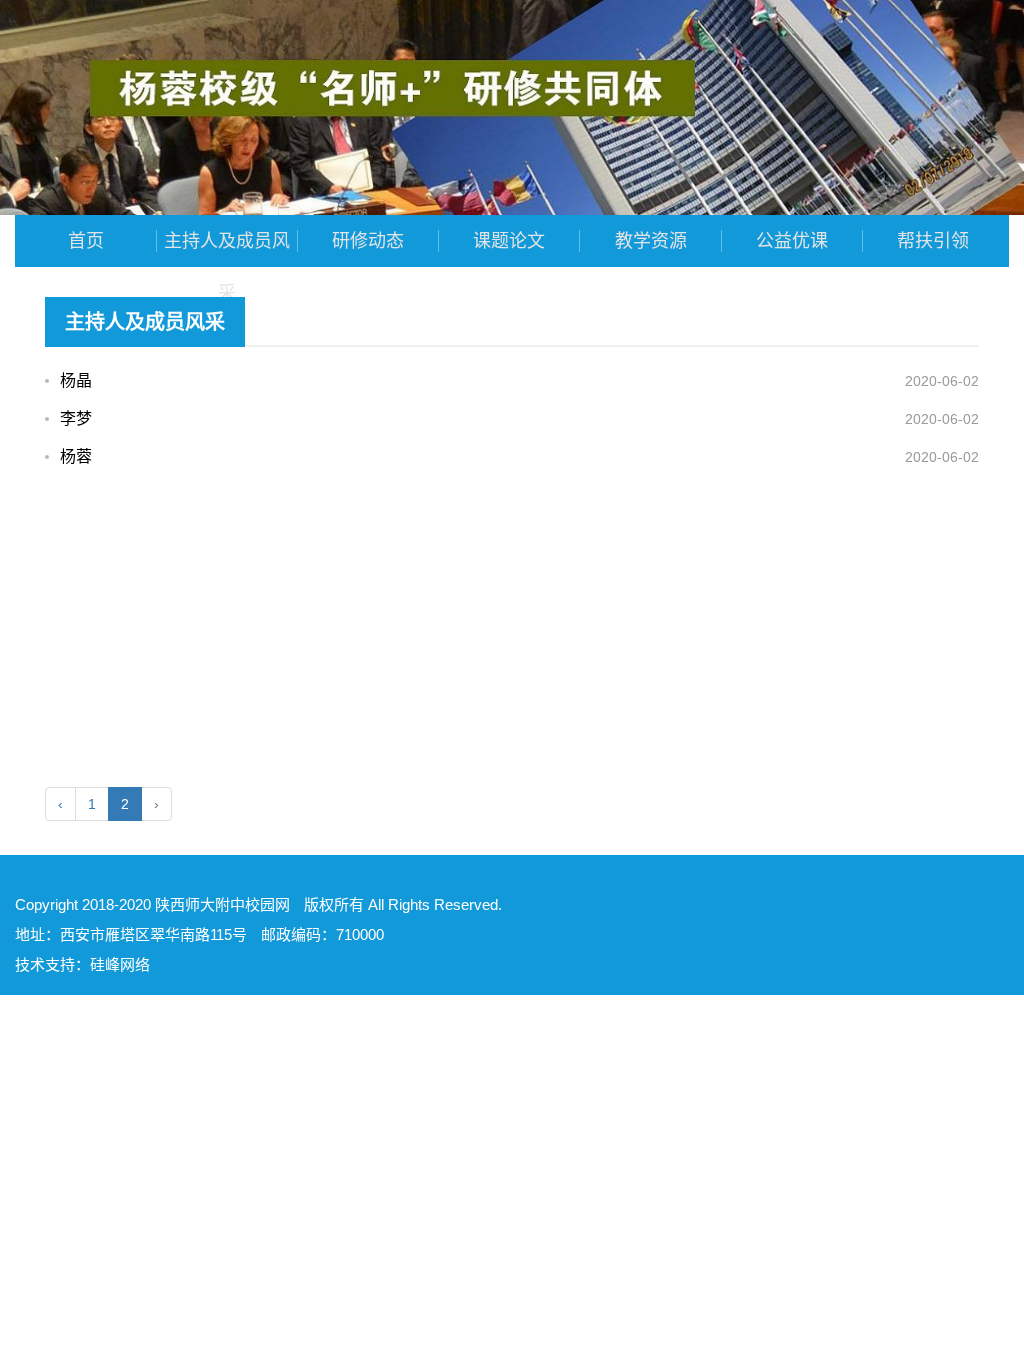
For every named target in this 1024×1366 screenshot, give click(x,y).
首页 (86, 241)
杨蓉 (76, 456)
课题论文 (509, 241)
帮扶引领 (933, 241)
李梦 (76, 418)
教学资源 (651, 241)
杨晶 (76, 380)
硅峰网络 (120, 964)
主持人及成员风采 (227, 249)
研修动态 (368, 241)
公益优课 (792, 241)
